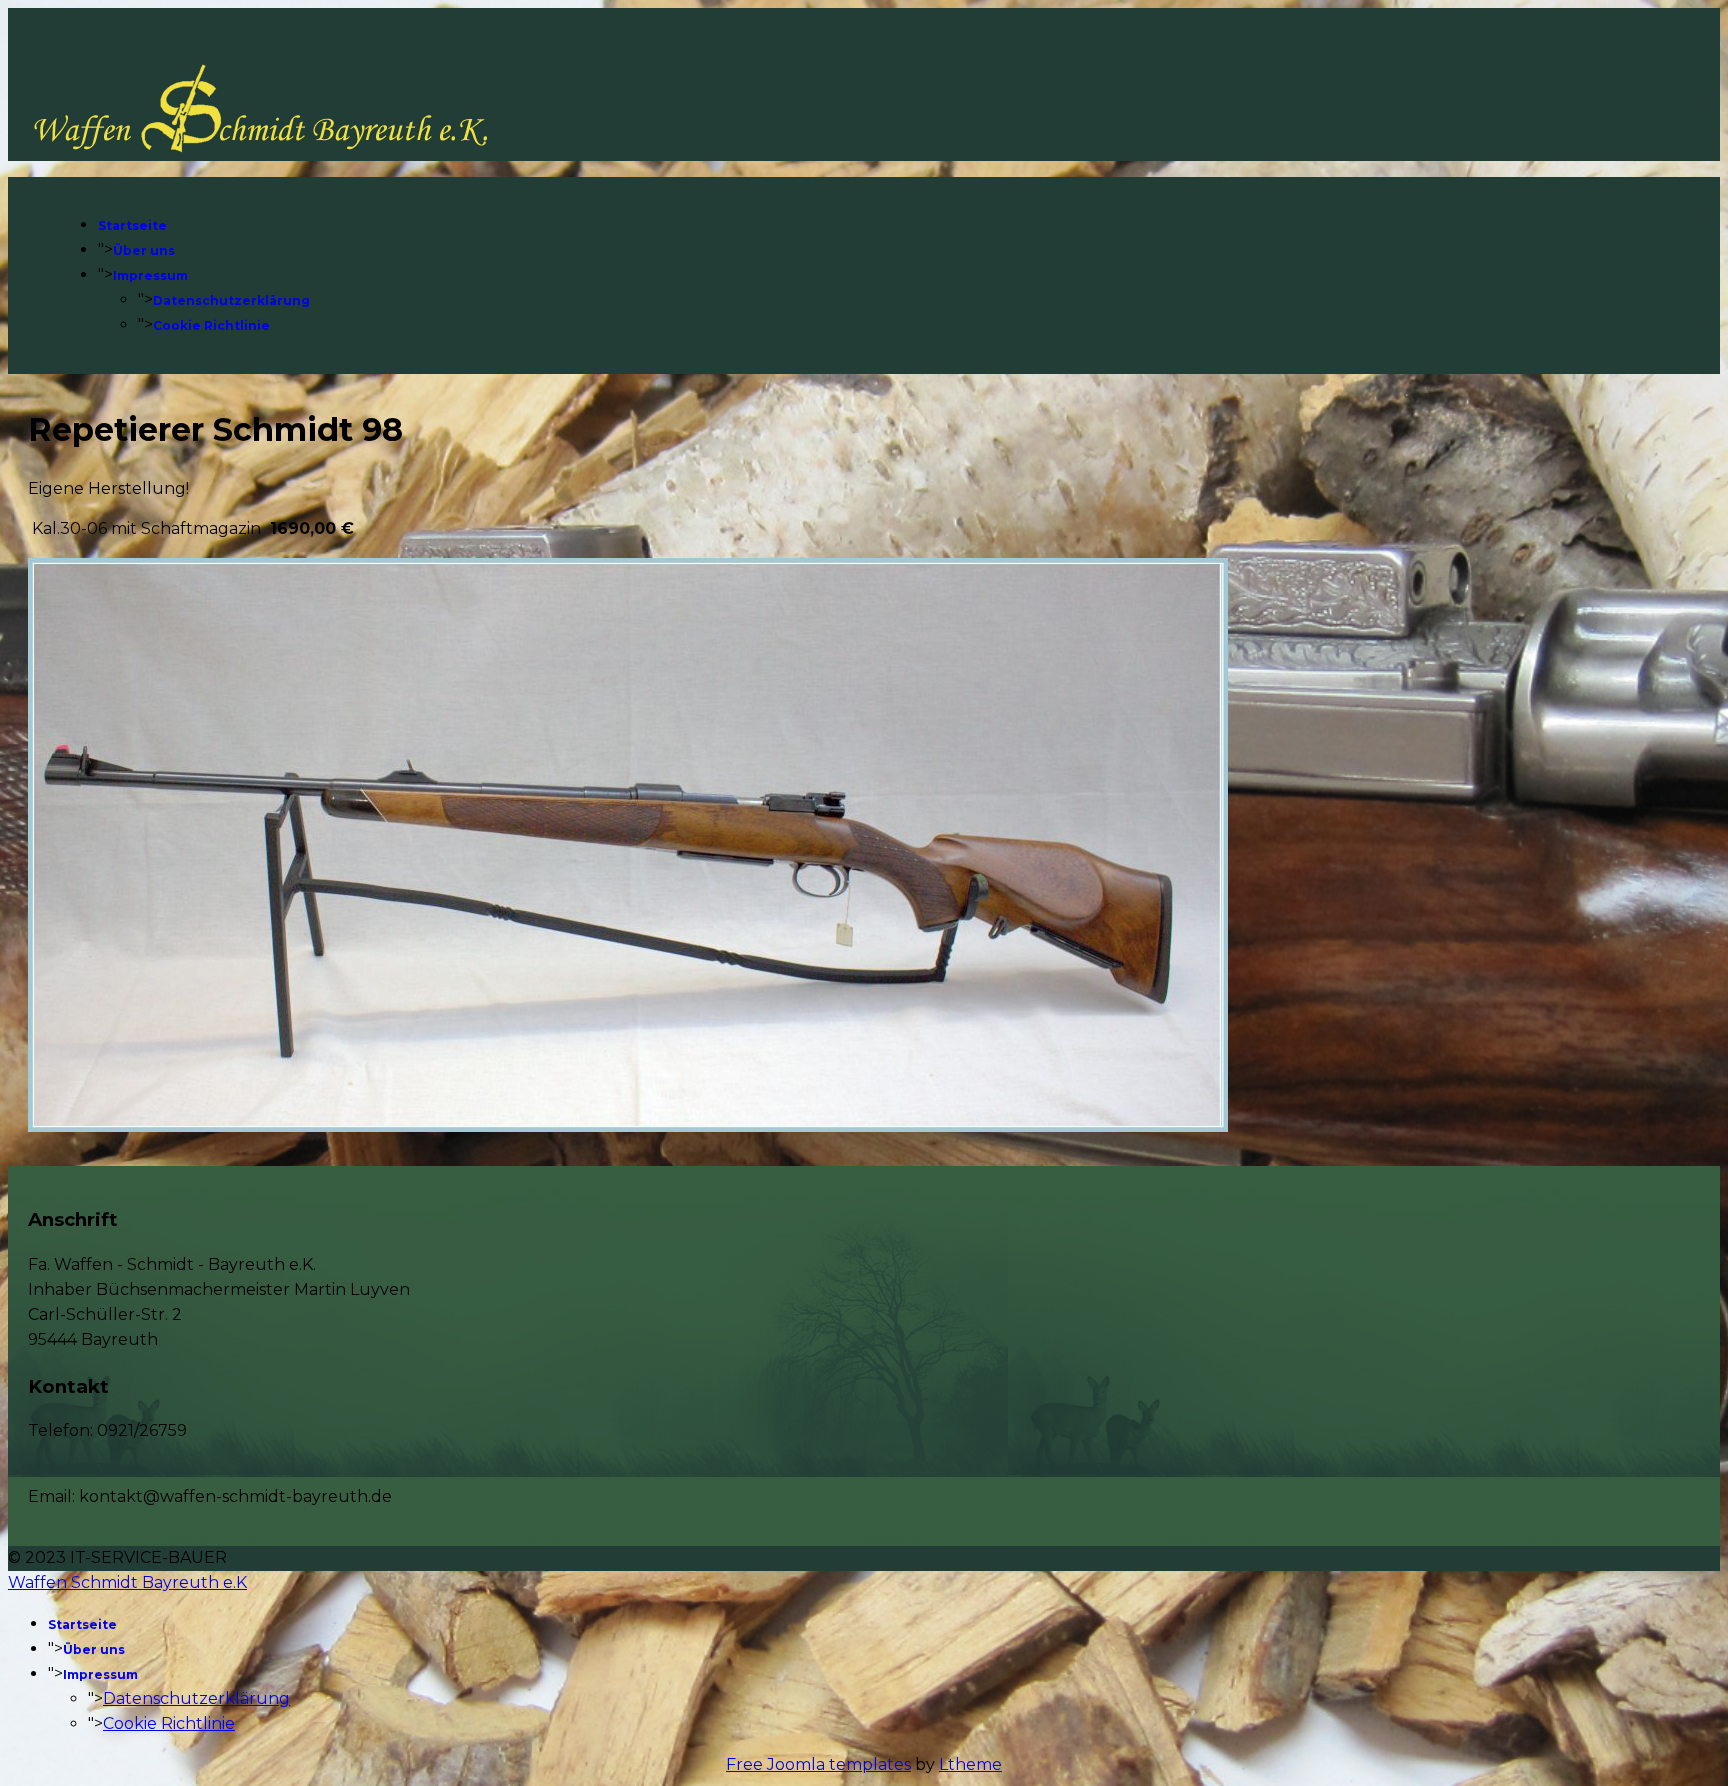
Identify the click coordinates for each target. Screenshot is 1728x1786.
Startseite (132, 225)
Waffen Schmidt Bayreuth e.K (127, 1582)
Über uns (144, 250)
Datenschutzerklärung (231, 300)
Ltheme (970, 1764)
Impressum (150, 275)
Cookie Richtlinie (211, 325)
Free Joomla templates (818, 1764)
